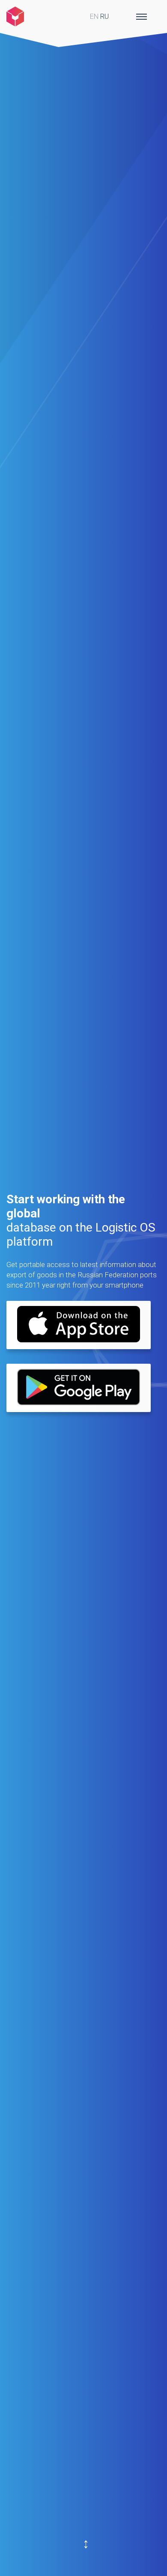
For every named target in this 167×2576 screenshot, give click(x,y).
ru (104, 16)
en (94, 16)
